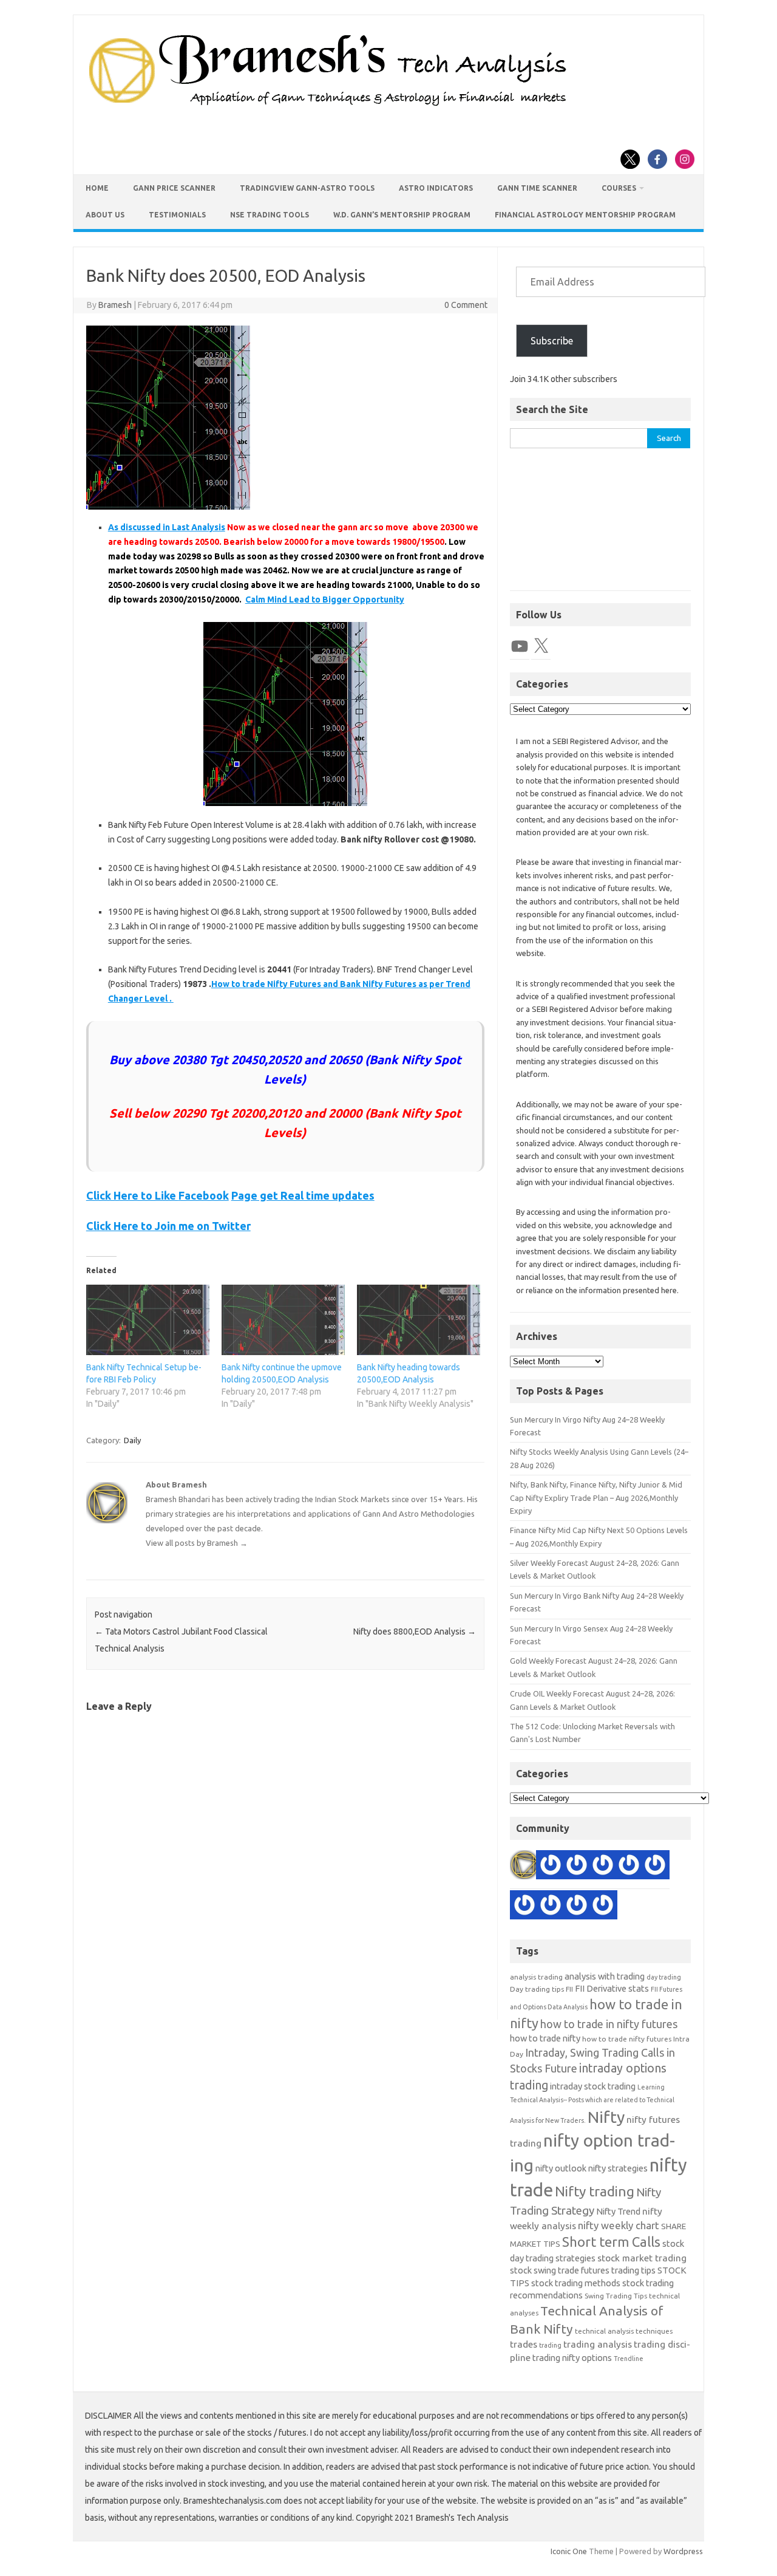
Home (97, 188)
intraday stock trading (593, 2086)
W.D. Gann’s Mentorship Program (402, 215)
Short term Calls (611, 2242)
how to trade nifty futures (627, 2039)
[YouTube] (520, 646)
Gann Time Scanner (537, 188)
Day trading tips (537, 1989)
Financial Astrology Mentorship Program (585, 215)
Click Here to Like (132, 1195)
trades (524, 2344)
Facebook (204, 1195)
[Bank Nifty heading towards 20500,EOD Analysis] (419, 1320)
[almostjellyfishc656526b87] (524, 1907)
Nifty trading (595, 2191)
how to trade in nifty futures (609, 2024)
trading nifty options (572, 2358)
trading (550, 2345)
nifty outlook (561, 2168)
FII (569, 1989)
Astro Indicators (436, 188)
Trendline (629, 2359)
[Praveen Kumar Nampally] (577, 1907)
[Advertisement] (600, 526)
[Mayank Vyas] (603, 1907)
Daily (132, 1440)
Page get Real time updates (303, 1195)
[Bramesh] (524, 1867)
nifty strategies (618, 2168)
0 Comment (466, 305)
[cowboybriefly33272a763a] (603, 1867)
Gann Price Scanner (174, 188)
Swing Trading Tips (616, 2296)
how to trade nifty (545, 2038)
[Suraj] (577, 1867)
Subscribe (552, 341)
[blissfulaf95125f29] (551, 1867)
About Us (105, 215)
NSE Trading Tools (270, 215)
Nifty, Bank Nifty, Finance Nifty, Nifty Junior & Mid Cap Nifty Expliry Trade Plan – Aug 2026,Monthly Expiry (596, 1498)
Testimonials (177, 215)
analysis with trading (605, 1976)
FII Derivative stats (612, 1988)
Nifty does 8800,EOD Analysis (415, 1631)
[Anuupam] (629, 1867)
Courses (619, 188)
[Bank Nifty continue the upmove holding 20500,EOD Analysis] (283, 1320)
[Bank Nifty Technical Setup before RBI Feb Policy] (148, 1320)
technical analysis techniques (624, 2331)
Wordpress (683, 2551)
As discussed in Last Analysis (167, 527)
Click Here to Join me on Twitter (168, 1226)
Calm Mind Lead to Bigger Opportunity (325, 600)
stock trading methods (576, 2283)
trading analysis (598, 2344)
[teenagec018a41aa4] (551, 1907)
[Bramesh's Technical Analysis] (328, 106)
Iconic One (569, 2551)
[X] (541, 646)
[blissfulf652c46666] (655, 1867)
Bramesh (115, 305)
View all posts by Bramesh (197, 1543)
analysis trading (536, 1977)
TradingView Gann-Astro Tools (307, 188)
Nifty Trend (618, 2211)
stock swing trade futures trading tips (583, 2270)
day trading (664, 1977)
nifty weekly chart (619, 2225)
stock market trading (642, 2258)
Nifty (606, 2117)
